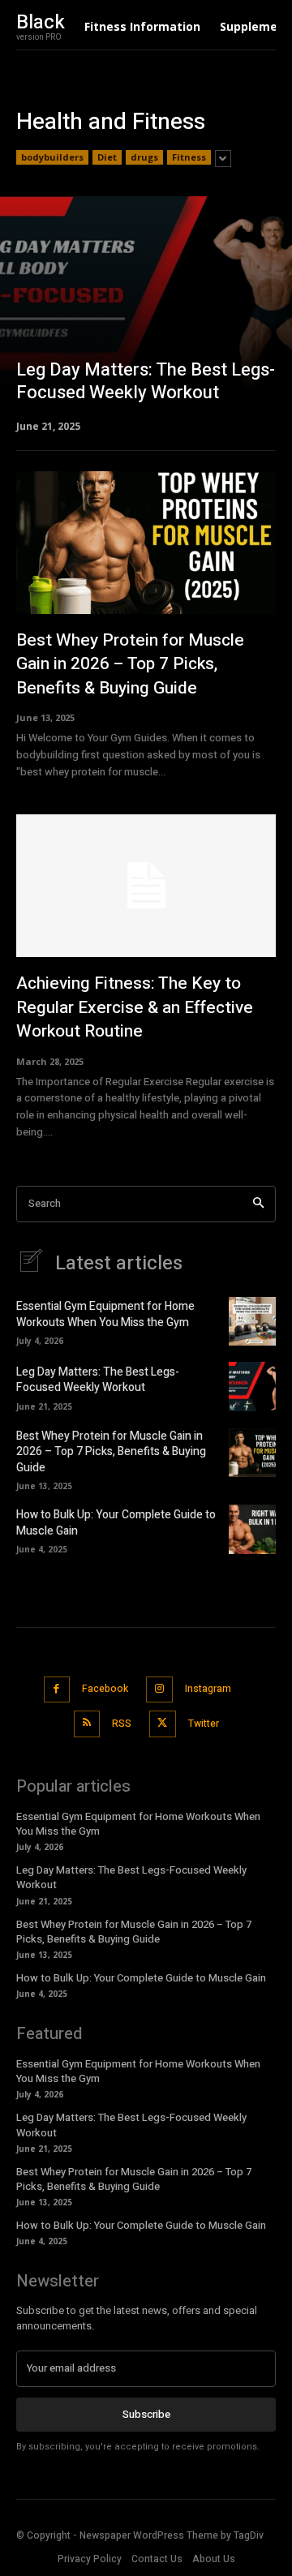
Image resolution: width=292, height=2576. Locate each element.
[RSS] (87, 1724)
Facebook (105, 1689)
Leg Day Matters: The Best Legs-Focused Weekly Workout (98, 1380)
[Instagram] (159, 1690)
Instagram (208, 1689)
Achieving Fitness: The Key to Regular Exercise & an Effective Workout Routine (135, 1007)
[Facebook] (57, 1690)
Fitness (189, 157)
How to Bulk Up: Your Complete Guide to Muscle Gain (116, 1523)
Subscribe (146, 2414)
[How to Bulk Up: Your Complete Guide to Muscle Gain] (252, 1529)
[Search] (258, 1204)
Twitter (204, 1724)
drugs (144, 157)
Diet (107, 157)
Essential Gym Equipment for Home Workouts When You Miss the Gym (105, 1314)
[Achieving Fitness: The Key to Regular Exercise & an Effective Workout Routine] (146, 886)
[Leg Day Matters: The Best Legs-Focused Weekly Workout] (146, 313)
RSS (122, 1724)
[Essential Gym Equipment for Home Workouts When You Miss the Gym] (252, 1321)
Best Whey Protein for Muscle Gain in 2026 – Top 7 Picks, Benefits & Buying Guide (130, 664)
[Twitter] (163, 1724)
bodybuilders (52, 157)
